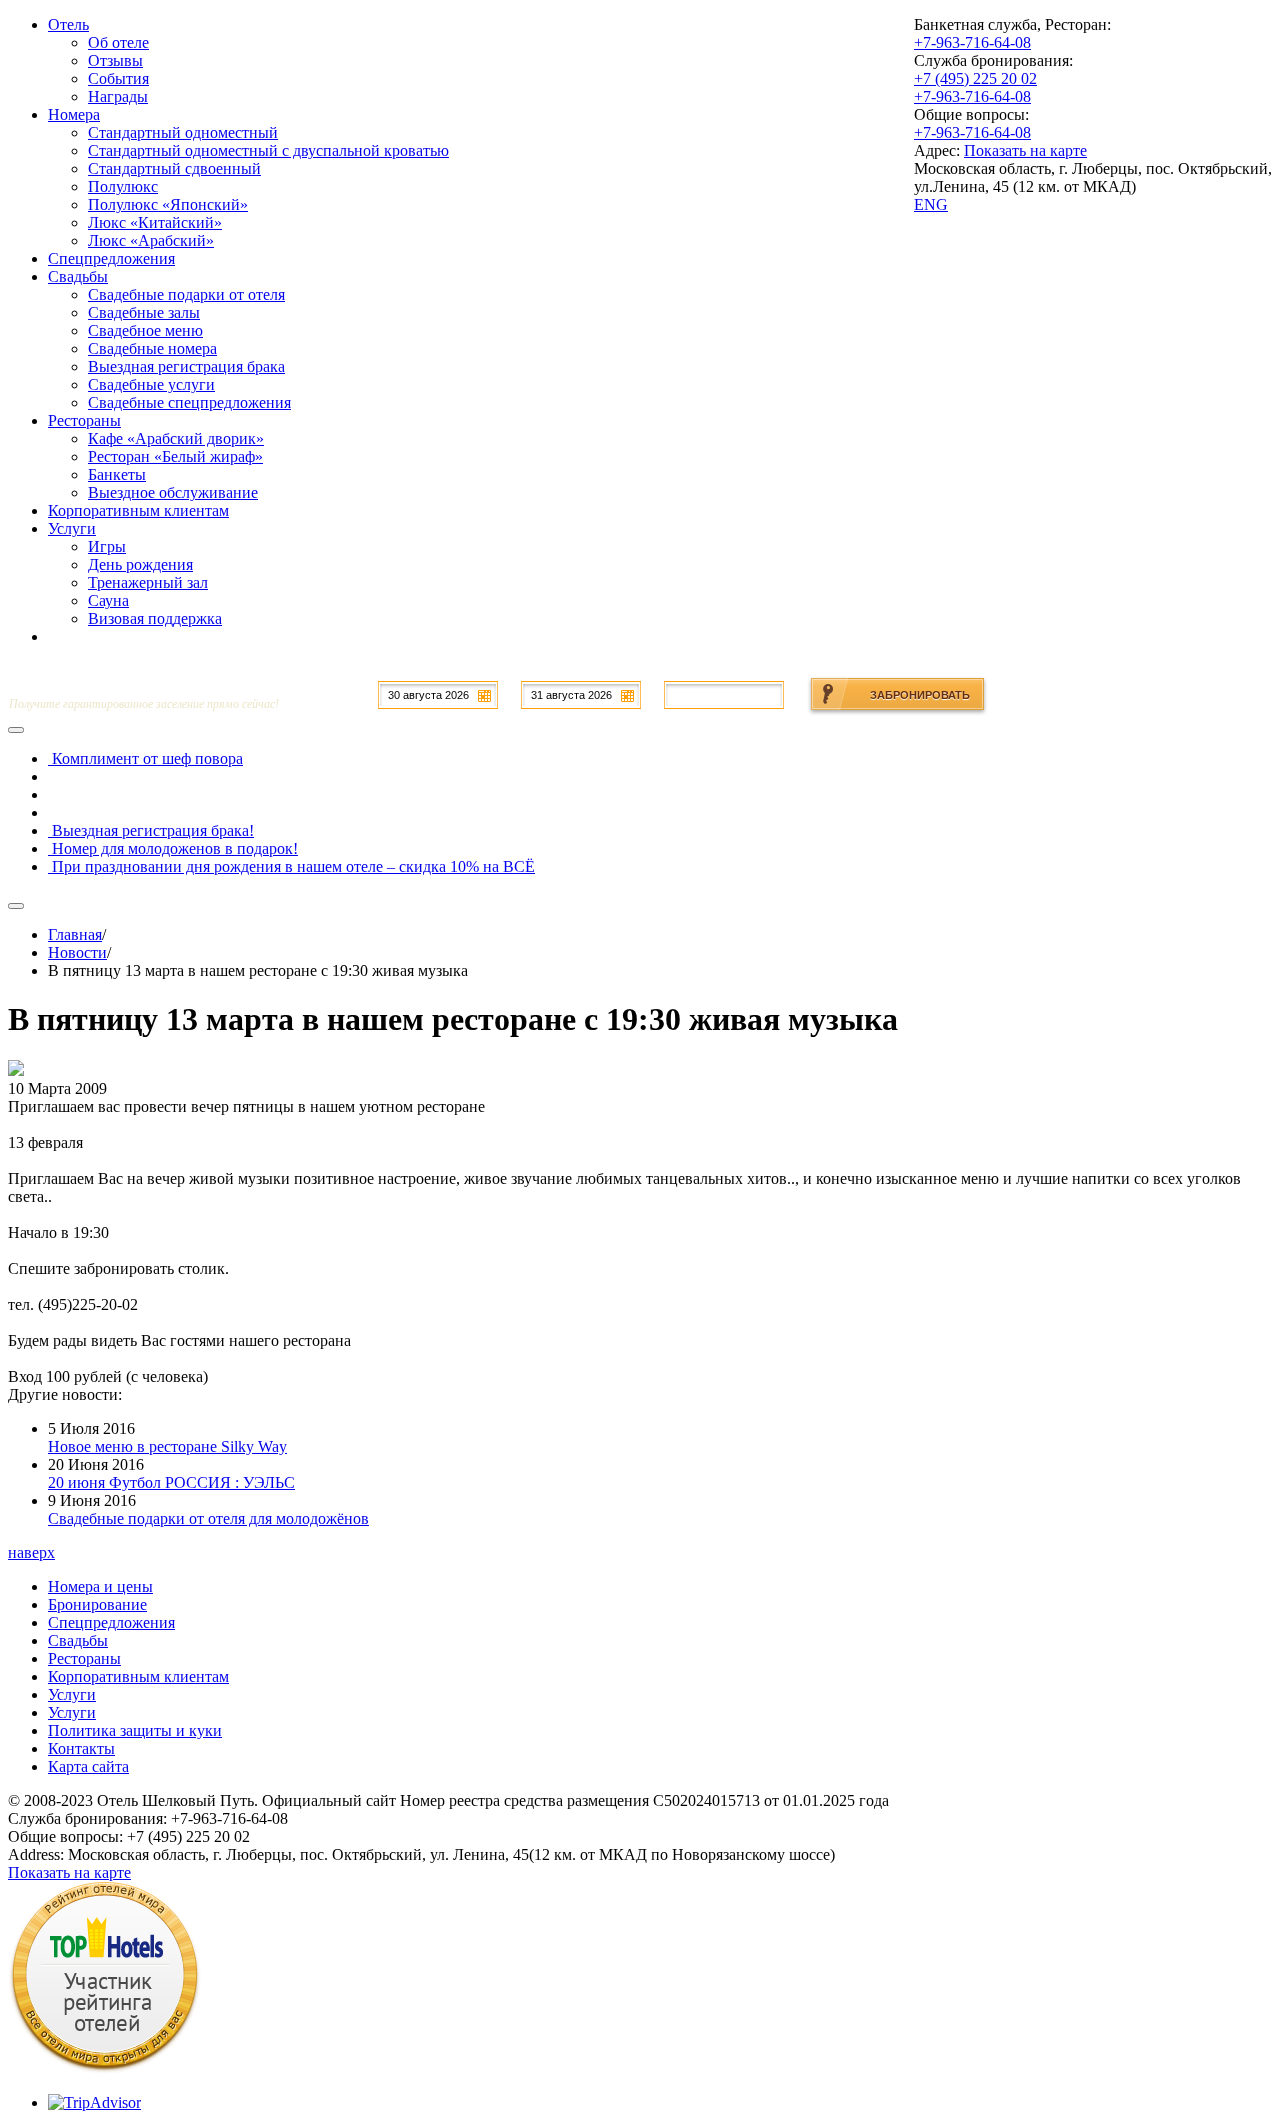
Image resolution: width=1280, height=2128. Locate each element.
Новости (77, 952)
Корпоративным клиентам (138, 1676)
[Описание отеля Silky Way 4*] (104, 2068)
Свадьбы (78, 1640)
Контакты (81, 1748)
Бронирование (97, 1604)
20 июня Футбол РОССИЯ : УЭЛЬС (171, 1482)
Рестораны (84, 1658)
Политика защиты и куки (135, 1730)
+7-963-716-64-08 (972, 42)
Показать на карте (1025, 150)
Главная (75, 934)
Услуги (72, 1694)
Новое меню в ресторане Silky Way (167, 1446)
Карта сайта (88, 1766)
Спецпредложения (111, 1622)
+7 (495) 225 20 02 (975, 78)
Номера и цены (100, 1586)
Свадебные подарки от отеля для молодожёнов (208, 1518)
